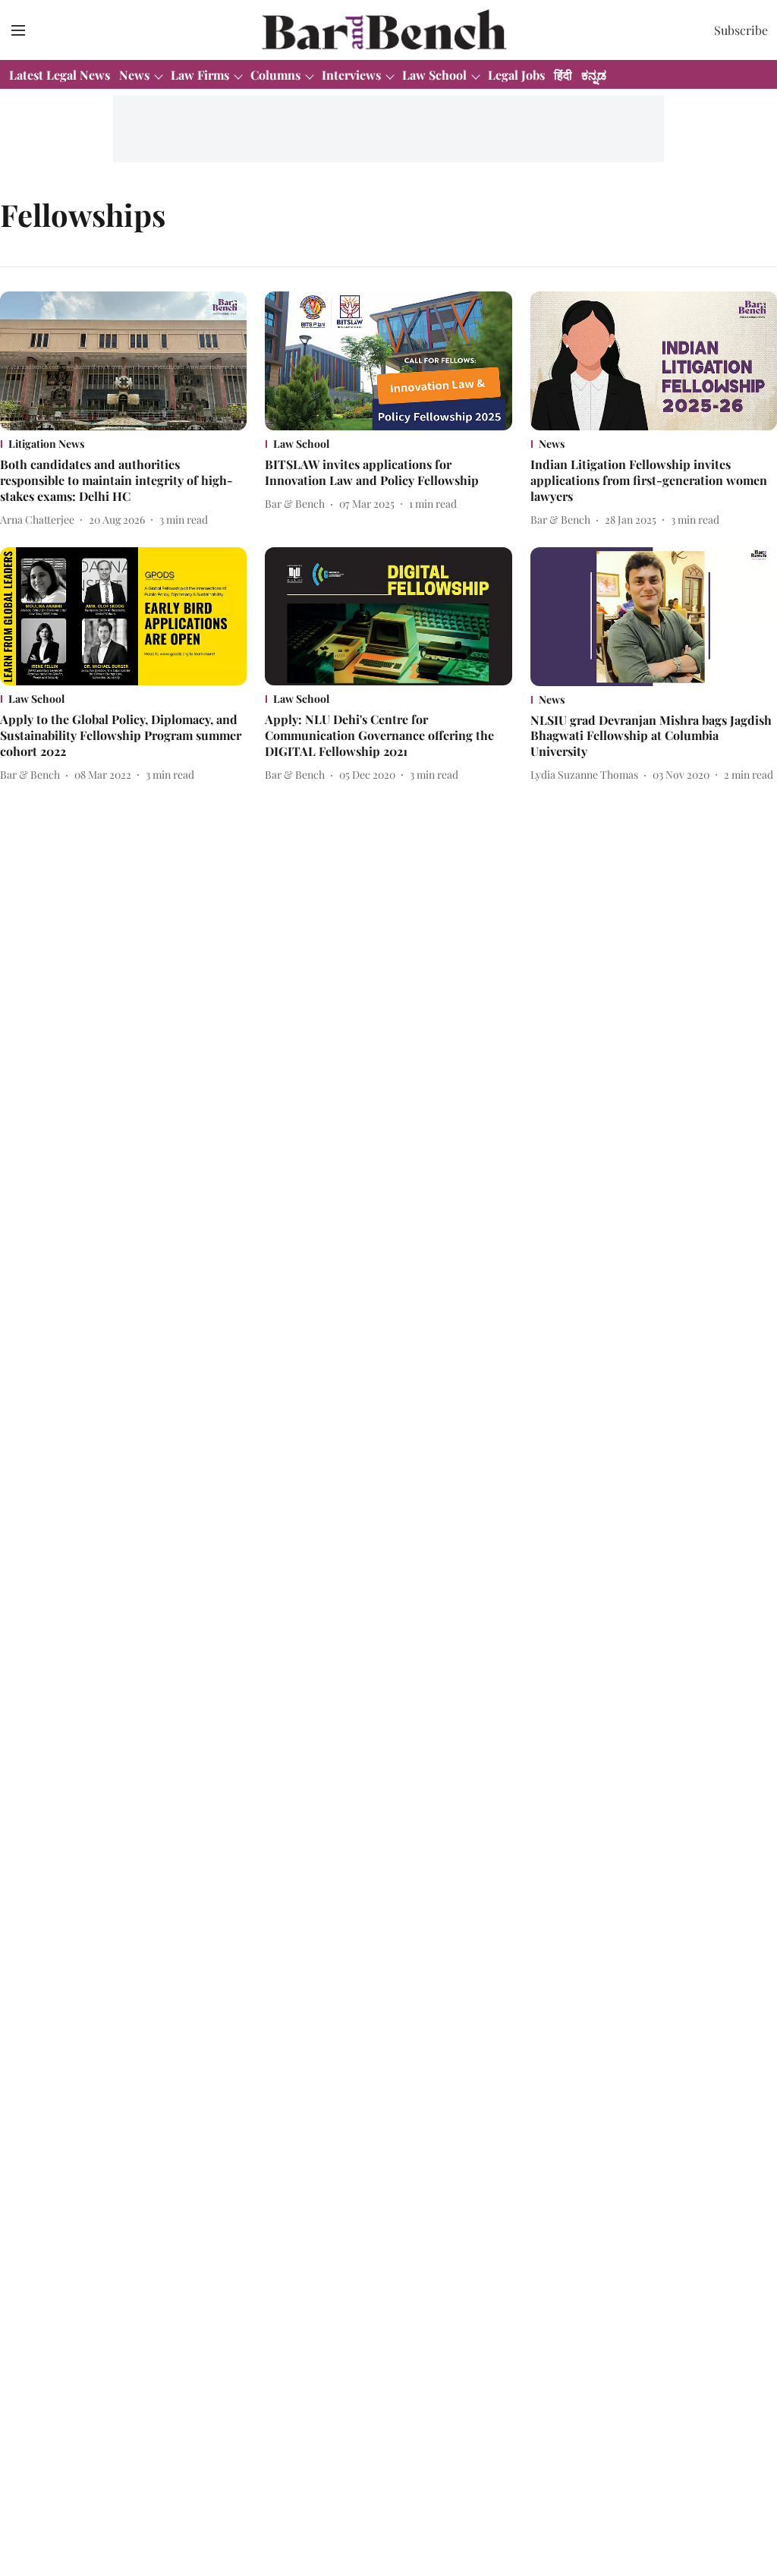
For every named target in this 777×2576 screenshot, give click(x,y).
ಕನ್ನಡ (594, 75)
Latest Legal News (60, 75)
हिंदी (563, 75)
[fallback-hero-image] (123, 361)
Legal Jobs (516, 75)
